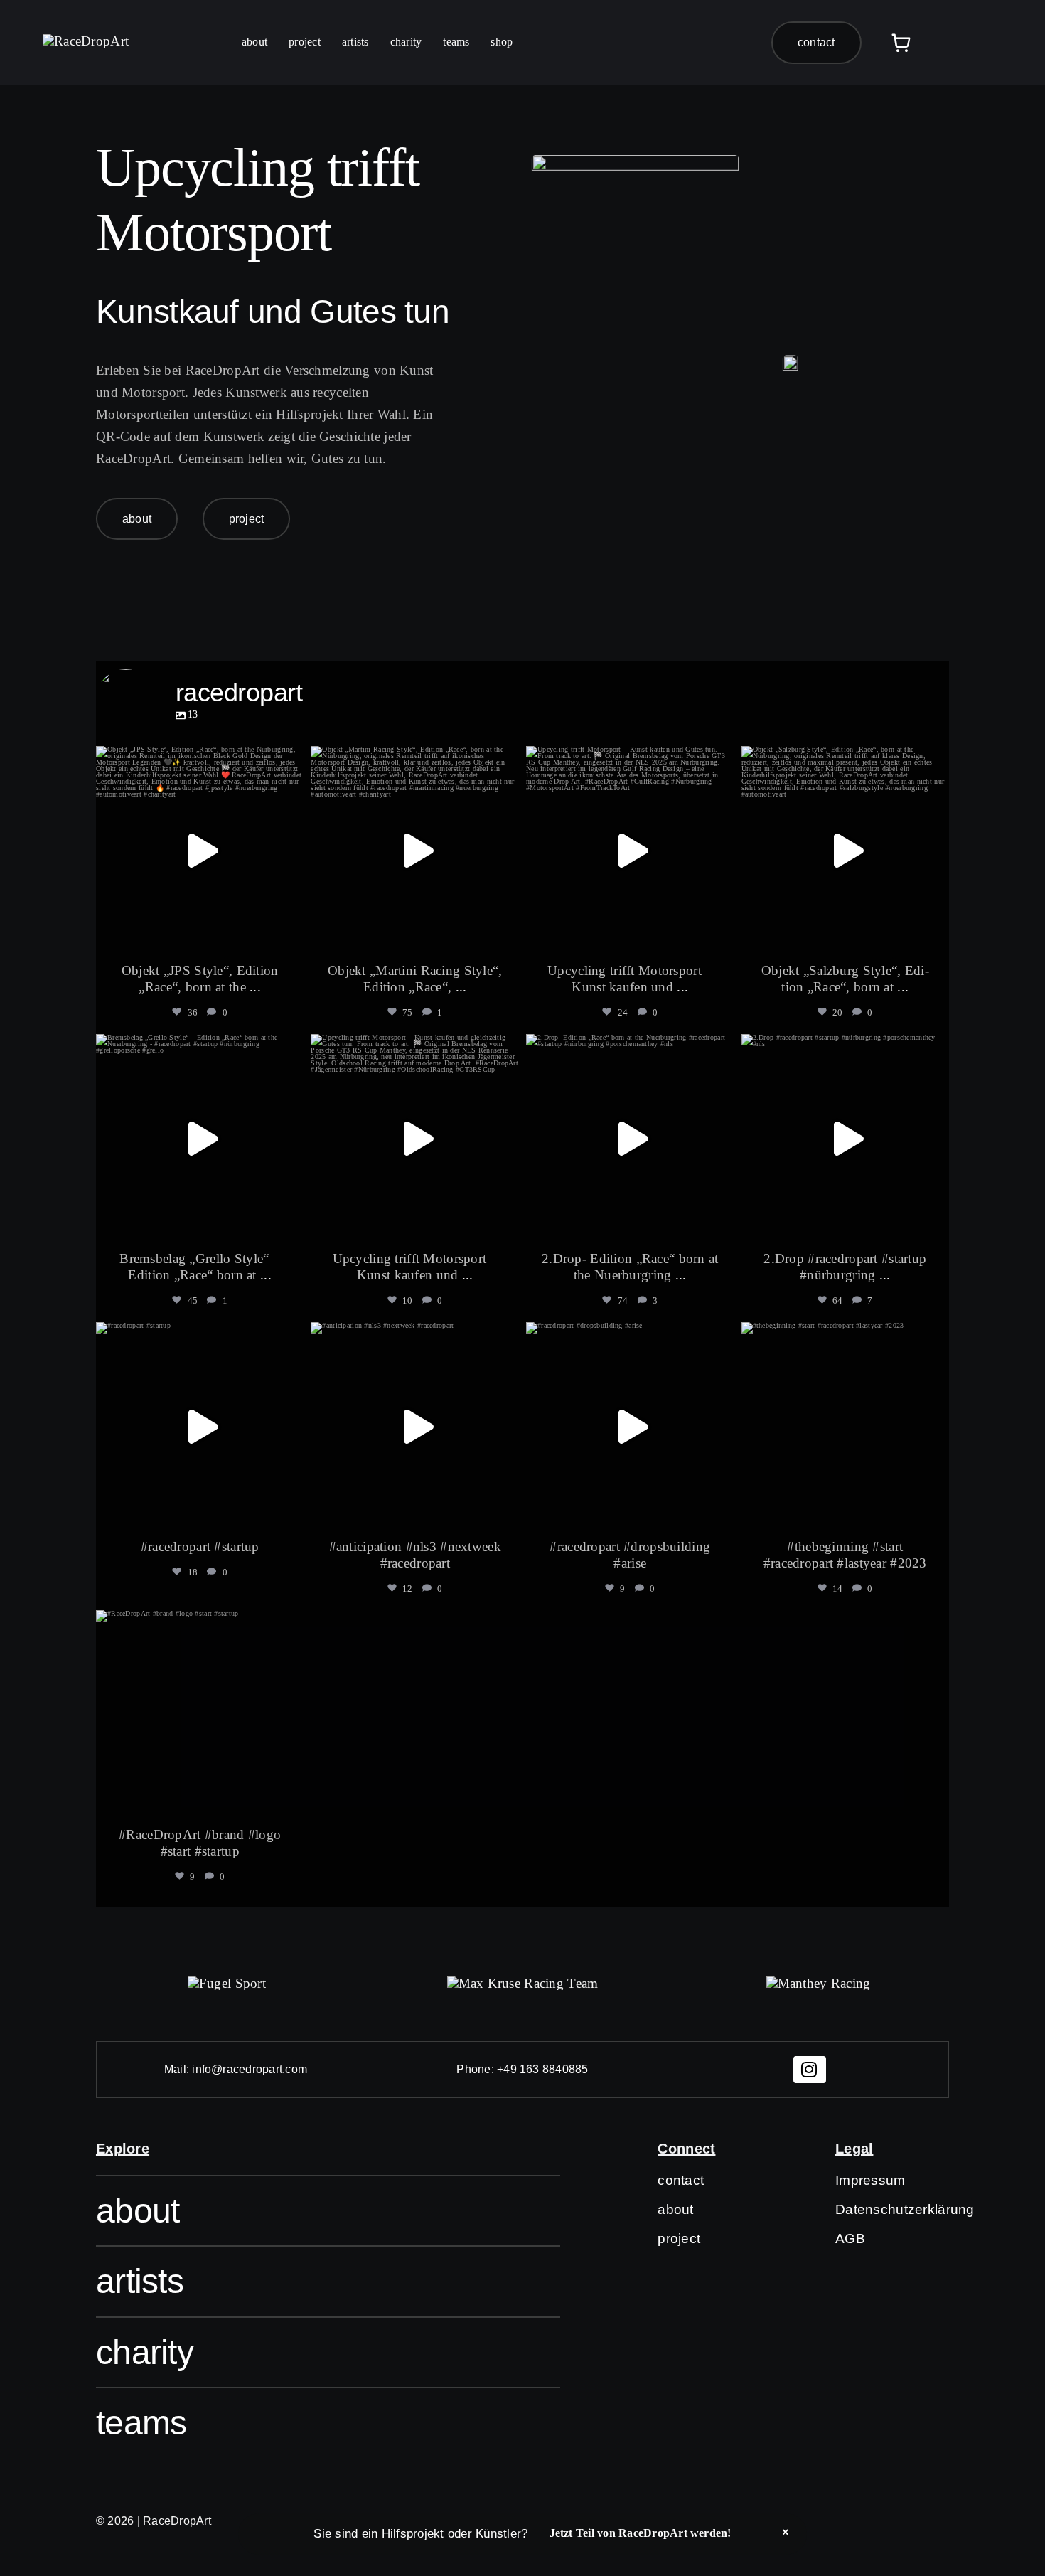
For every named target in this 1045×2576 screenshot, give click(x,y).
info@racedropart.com (250, 2069)
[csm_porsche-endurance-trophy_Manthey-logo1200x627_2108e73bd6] (819, 1983)
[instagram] (810, 2070)
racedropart (198, 760)
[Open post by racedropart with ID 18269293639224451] (200, 1714)
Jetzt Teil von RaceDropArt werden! (641, 2533)
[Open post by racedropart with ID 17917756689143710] (630, 850)
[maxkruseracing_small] (523, 1983)
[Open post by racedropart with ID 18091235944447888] (846, 1426)
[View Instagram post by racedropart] (289, 937)
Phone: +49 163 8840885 (522, 2069)
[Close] (786, 2532)
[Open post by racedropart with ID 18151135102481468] (415, 850)
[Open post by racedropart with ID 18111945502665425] (630, 1138)
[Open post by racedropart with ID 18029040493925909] (415, 1426)
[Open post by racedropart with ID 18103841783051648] (846, 850)
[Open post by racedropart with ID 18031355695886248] (630, 1426)
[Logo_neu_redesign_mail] (86, 41)
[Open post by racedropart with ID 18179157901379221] (200, 1138)
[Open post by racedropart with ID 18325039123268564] (200, 850)
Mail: (178, 2069)
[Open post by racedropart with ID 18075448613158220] (415, 1138)
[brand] (227, 1983)
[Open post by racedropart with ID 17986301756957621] (846, 1138)
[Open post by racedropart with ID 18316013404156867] (200, 1426)
